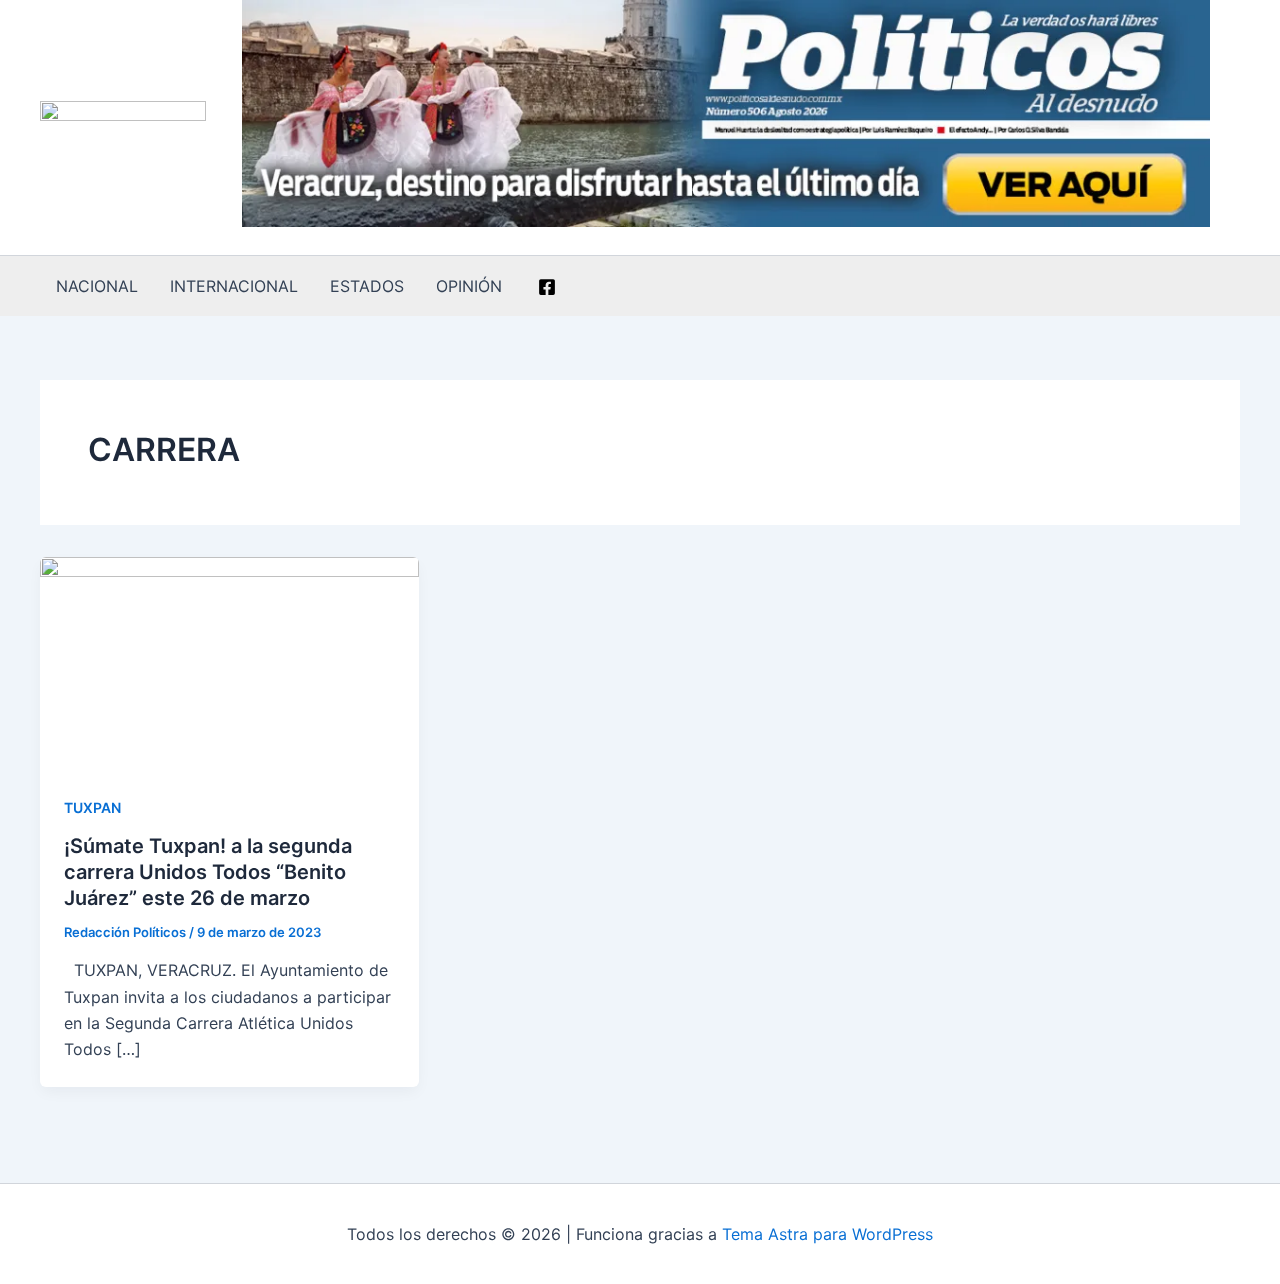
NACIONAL (97, 286)
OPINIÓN (469, 286)
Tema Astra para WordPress (827, 1234)
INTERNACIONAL (234, 286)
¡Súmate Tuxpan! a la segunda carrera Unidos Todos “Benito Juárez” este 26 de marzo (208, 872)
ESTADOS (367, 286)
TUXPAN (92, 807)
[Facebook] (547, 287)
